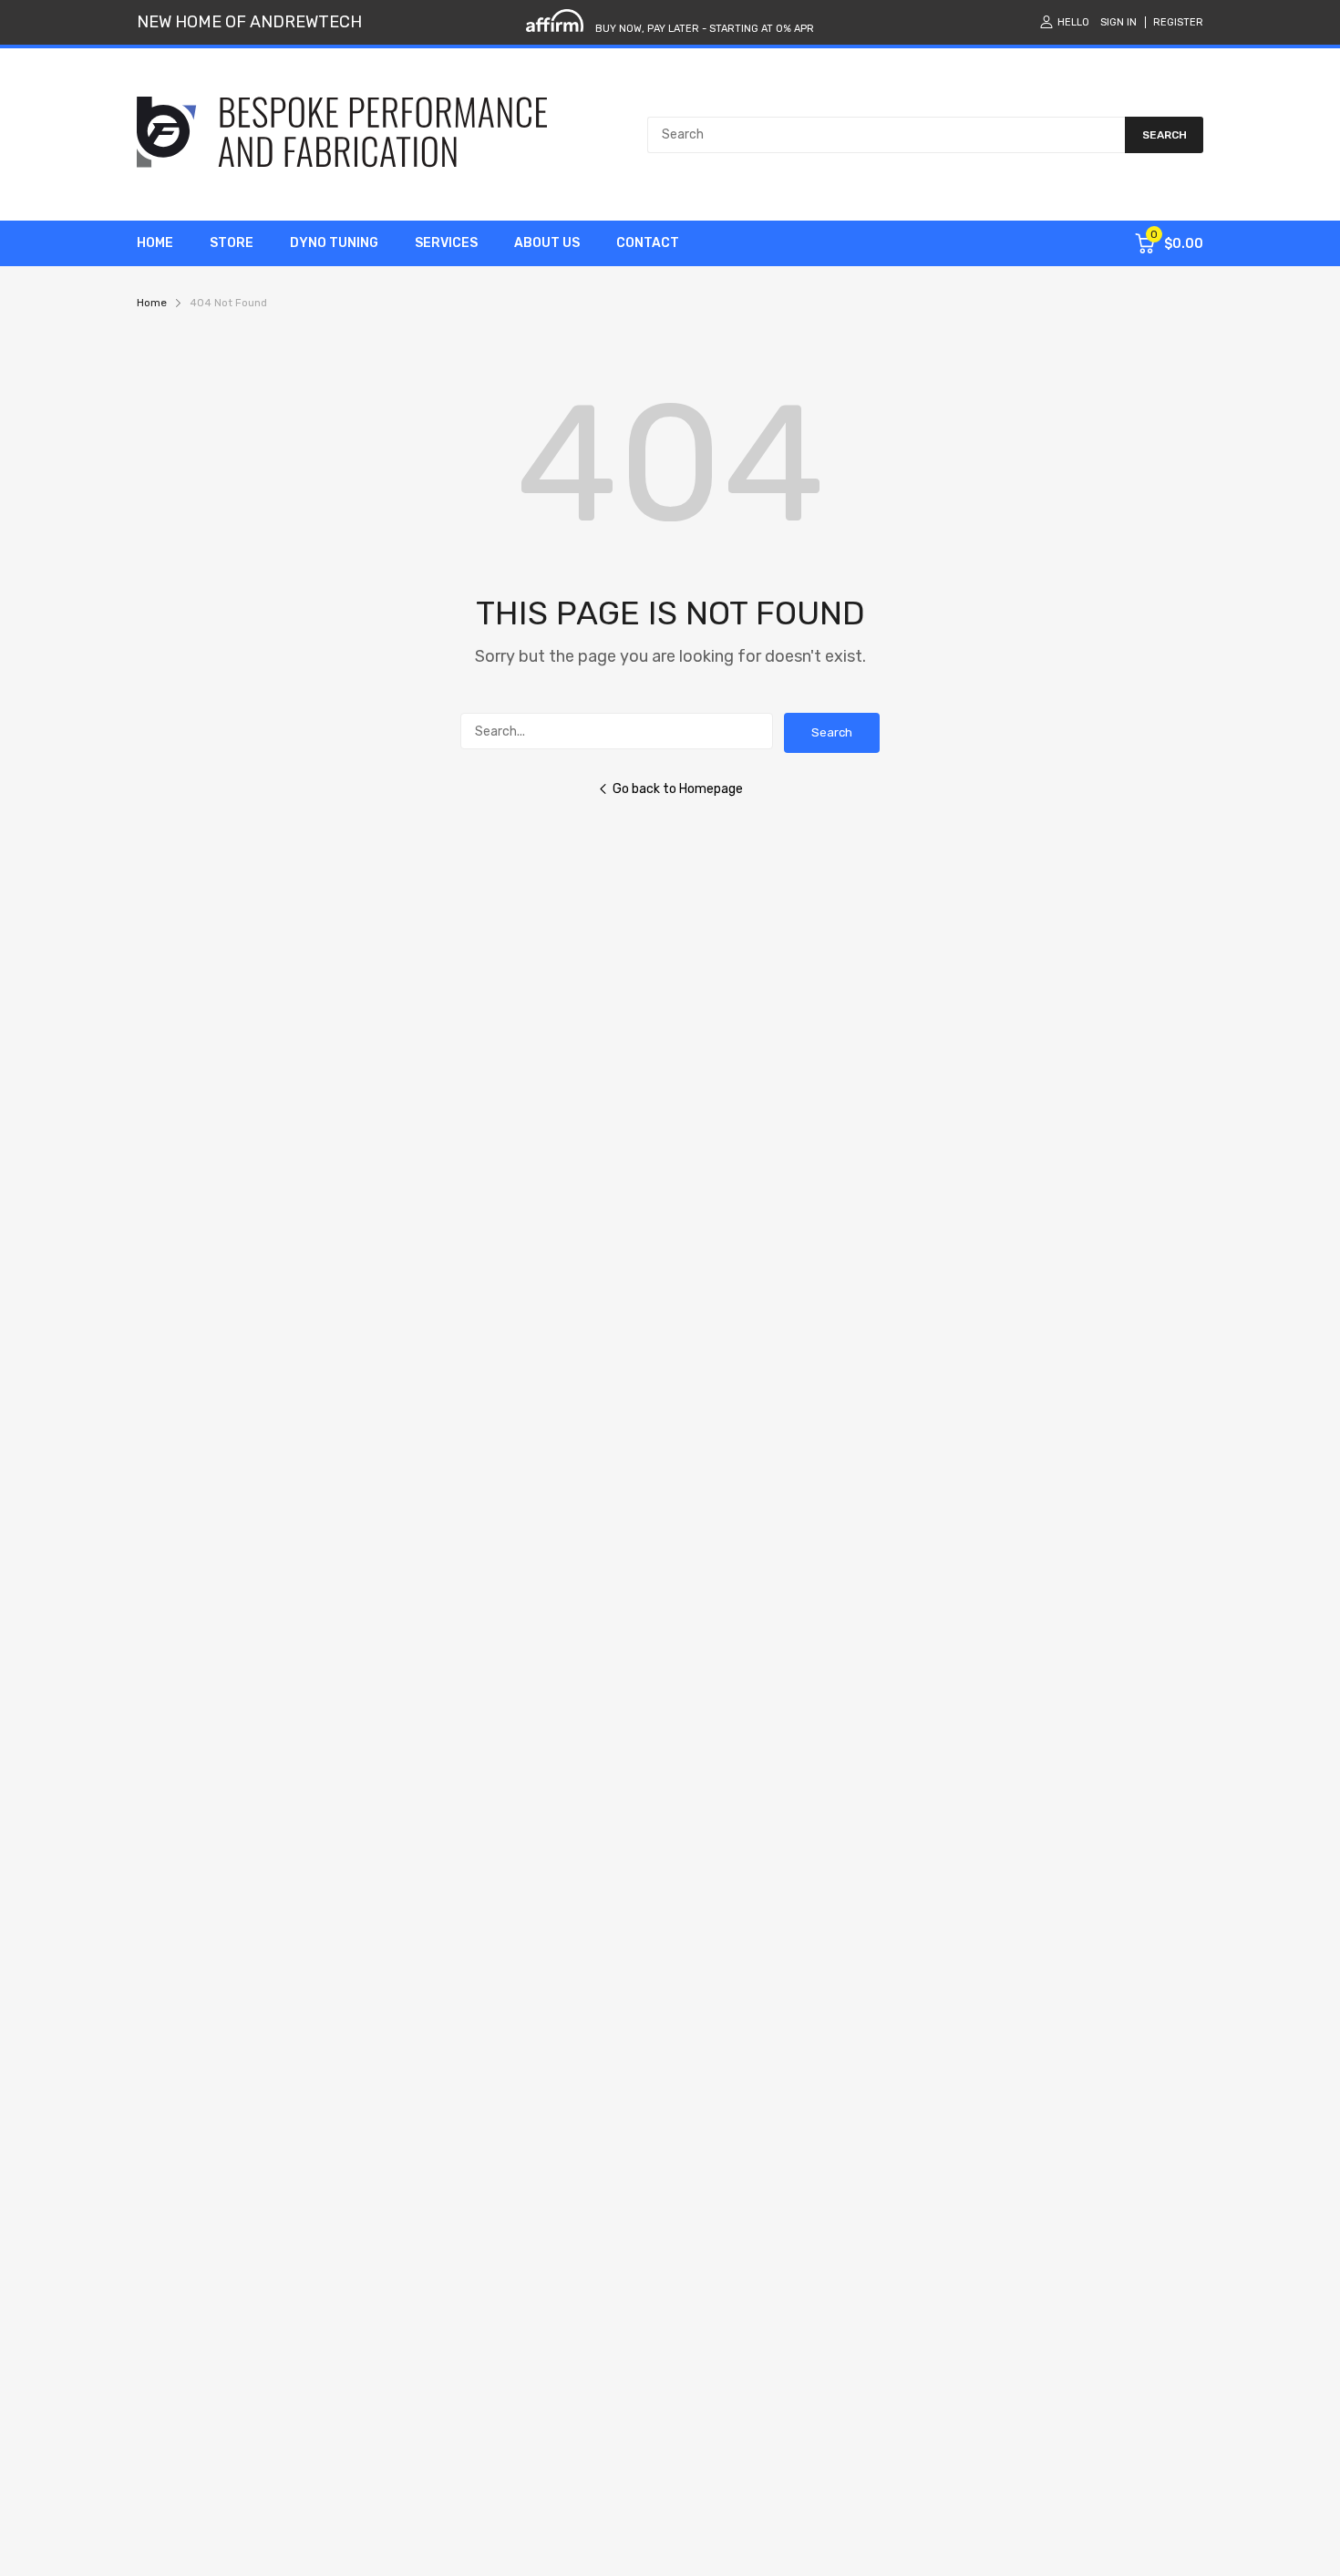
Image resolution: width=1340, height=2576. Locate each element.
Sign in (1118, 22)
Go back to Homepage (678, 789)
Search (832, 732)
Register (1178, 22)
